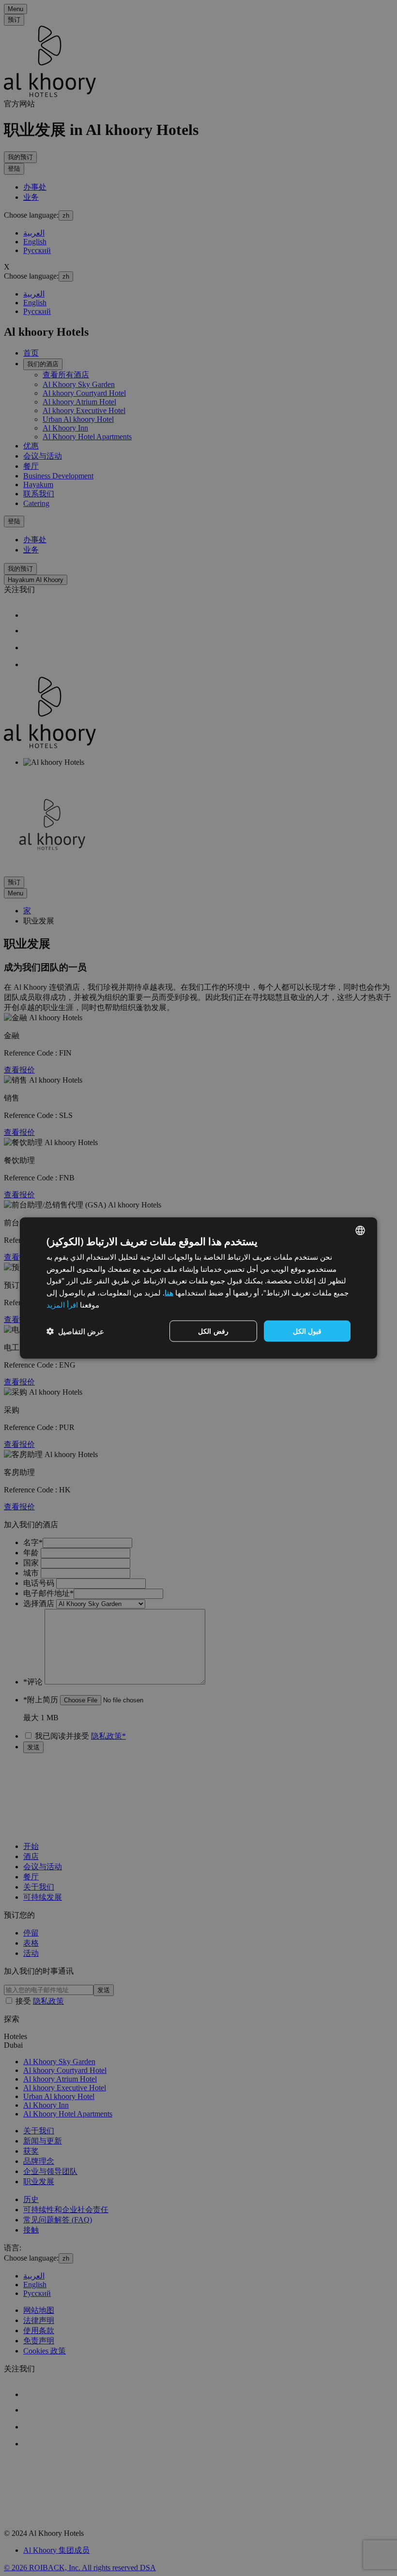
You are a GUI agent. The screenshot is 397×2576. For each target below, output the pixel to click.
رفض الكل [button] (213, 1331)
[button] (75, 1331)
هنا (169, 1293)
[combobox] (360, 1230)
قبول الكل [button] (307, 1331)
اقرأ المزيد (62, 1304)
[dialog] (198, 1288)
